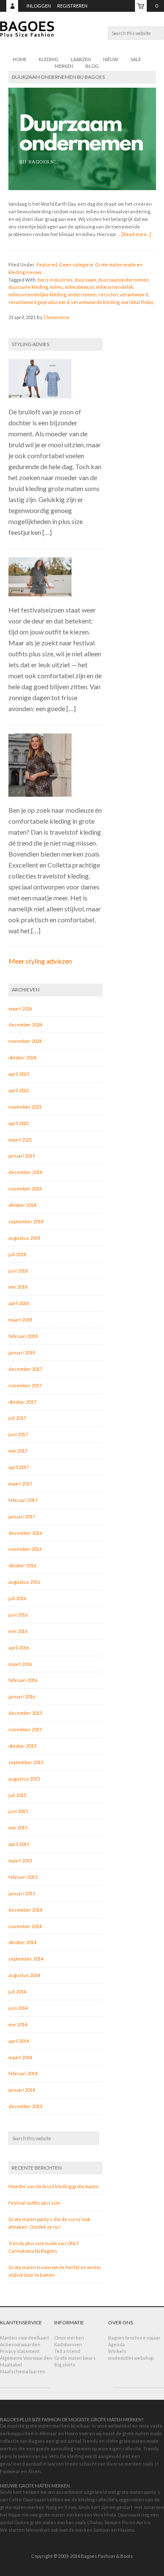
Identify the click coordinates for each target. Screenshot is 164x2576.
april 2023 (19, 1074)
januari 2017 (22, 1516)
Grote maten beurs (75, 2358)
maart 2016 (20, 1664)
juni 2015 (18, 1811)
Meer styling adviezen (40, 961)
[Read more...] (136, 234)
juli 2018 (17, 1254)
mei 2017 (18, 1451)
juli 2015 (17, 1795)
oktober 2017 (22, 1402)
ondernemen (82, 294)
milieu (56, 287)
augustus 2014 (24, 1975)
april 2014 (19, 2041)
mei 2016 (18, 1631)
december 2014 (25, 1910)
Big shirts (65, 2365)
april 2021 (19, 1123)
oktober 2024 (22, 1057)
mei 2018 (18, 1287)
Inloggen (39, 6)
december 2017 (25, 1369)
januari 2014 (22, 2090)
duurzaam (85, 280)
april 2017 (19, 1467)
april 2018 (19, 1303)
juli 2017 (17, 1418)
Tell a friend (67, 2351)
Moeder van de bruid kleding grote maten (54, 2186)
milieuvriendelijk (115, 287)
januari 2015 (22, 1893)
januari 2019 (22, 1156)
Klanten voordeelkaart (25, 2338)
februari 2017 (23, 1500)
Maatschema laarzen (23, 2371)
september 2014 (26, 1959)
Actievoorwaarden (20, 2344)
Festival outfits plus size (34, 2203)
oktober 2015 (22, 1746)
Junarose (154, 2507)
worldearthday (137, 302)
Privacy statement (20, 2351)
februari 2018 (23, 1336)
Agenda (116, 2344)
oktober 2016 (22, 1565)
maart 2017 (20, 1484)
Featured (47, 265)
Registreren (72, 6)
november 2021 (25, 1107)
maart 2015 (20, 1860)
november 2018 (25, 1189)
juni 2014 (18, 2008)
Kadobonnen (68, 2344)
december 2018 (25, 1172)
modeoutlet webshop (131, 2358)
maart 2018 (20, 1320)
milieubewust (79, 287)
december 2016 (25, 1533)
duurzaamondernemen (123, 280)
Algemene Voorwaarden (26, 2358)
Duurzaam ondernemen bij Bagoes (58, 77)
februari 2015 (23, 1877)
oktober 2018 (22, 1205)
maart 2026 (20, 1009)
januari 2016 (22, 1696)
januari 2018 (22, 1352)
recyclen (108, 294)
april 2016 (19, 1648)
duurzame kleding (28, 287)
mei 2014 (18, 2024)
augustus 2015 (24, 1779)
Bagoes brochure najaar (134, 2338)
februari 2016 (23, 1680)
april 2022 (19, 1090)
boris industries (55, 280)
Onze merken (69, 2338)
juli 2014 (17, 1992)
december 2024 (25, 1025)
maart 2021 (20, 1140)
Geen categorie (76, 265)
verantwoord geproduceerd (39, 302)
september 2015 (26, 1762)
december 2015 (25, 1713)
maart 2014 (20, 2057)
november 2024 (25, 1041)
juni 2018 (18, 1271)
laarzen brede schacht (72, 2464)
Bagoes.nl (82, 34)
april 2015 (19, 1844)
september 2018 (26, 1221)
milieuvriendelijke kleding (37, 294)
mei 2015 (18, 1828)
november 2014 (25, 1926)
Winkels (117, 2351)
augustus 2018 (24, 1238)
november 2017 (25, 1385)
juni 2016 (18, 1615)
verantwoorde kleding (95, 302)
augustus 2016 (24, 1582)
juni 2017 (18, 1434)
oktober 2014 (22, 1942)
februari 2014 (23, 2073)
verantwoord (134, 294)
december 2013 (25, 2106)
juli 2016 (17, 1598)
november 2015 (25, 1729)
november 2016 (25, 1549)
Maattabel (11, 2365)
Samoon (102, 2530)
